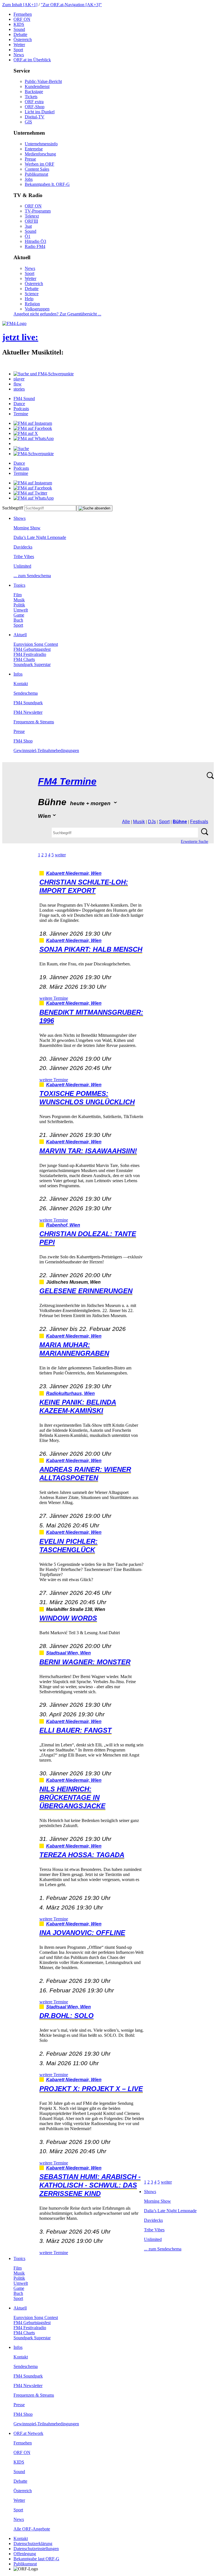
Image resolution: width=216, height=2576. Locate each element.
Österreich (23, 39)
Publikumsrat (36, 174)
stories (19, 389)
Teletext (32, 216)
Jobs (29, 179)
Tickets (31, 97)
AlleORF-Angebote (32, 2529)
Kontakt (21, 684)
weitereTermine (54, 998)
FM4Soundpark (28, 703)
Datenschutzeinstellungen (36, 2549)
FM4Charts (24, 659)
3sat (28, 226)
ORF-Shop (35, 107)
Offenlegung (25, 2554)
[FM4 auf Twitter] (30, 493)
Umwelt (21, 610)
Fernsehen (23, 14)
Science (32, 294)
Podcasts (21, 409)
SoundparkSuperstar (32, 664)
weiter (60, 855)
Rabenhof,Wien (63, 1225)
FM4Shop (23, 741)
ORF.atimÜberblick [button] (32, 60)
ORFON (22, 19)
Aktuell (20, 635)
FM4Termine (67, 781)
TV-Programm (38, 211)
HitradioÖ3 (35, 241)
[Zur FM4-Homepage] (14, 323)
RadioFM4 (35, 246)
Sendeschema (26, 693)
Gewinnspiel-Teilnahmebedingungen (46, 750)
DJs (152, 822)
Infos (18, 674)
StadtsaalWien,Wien (68, 1653)
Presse (30, 159)
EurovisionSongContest (36, 644)
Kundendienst (37, 86)
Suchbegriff (13, 508)
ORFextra (34, 102)
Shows (20, 518)
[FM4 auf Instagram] (33, 423)
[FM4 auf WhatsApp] (34, 438)
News (19, 55)
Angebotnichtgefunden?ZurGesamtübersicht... (57, 314)
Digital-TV (35, 117)
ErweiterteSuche (194, 842)
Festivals (199, 822)
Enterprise (34, 149)
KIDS (19, 24)
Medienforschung (40, 154)
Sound (19, 29)
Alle (126, 822)
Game (19, 615)
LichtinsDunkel (40, 112)
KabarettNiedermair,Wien (74, 873)
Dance (19, 404)
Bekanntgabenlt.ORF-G (47, 184)
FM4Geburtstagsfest (32, 649)
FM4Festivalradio (30, 654)
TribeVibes (24, 556)
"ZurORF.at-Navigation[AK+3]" (71, 5)
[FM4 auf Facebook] (33, 428)
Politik (19, 605)
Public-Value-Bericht (43, 81)
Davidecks (23, 547)
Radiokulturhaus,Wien (70, 1393)
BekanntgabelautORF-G (36, 2559)
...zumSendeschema (32, 576)
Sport (18, 50)
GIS (28, 122)
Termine (21, 414)
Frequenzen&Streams (34, 722)
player (19, 379)
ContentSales (37, 169)
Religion (32, 304)
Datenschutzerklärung (33, 2544)
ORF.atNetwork (28, 2433)
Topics (19, 585)
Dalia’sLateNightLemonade (40, 537)
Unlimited (22, 566)
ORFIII (31, 221)
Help (29, 299)
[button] (44, 374)
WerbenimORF (40, 164)
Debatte (20, 34)
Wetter (19, 45)
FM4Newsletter (28, 712)
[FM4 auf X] (26, 433)
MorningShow (27, 528)
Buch (18, 620)
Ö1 (28, 236)
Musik (19, 600)
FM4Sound (24, 399)
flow (18, 384)
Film (18, 595)
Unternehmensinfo (41, 144)
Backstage (34, 92)
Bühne (180, 822)
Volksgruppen (37, 309)
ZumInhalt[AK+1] (20, 5)
